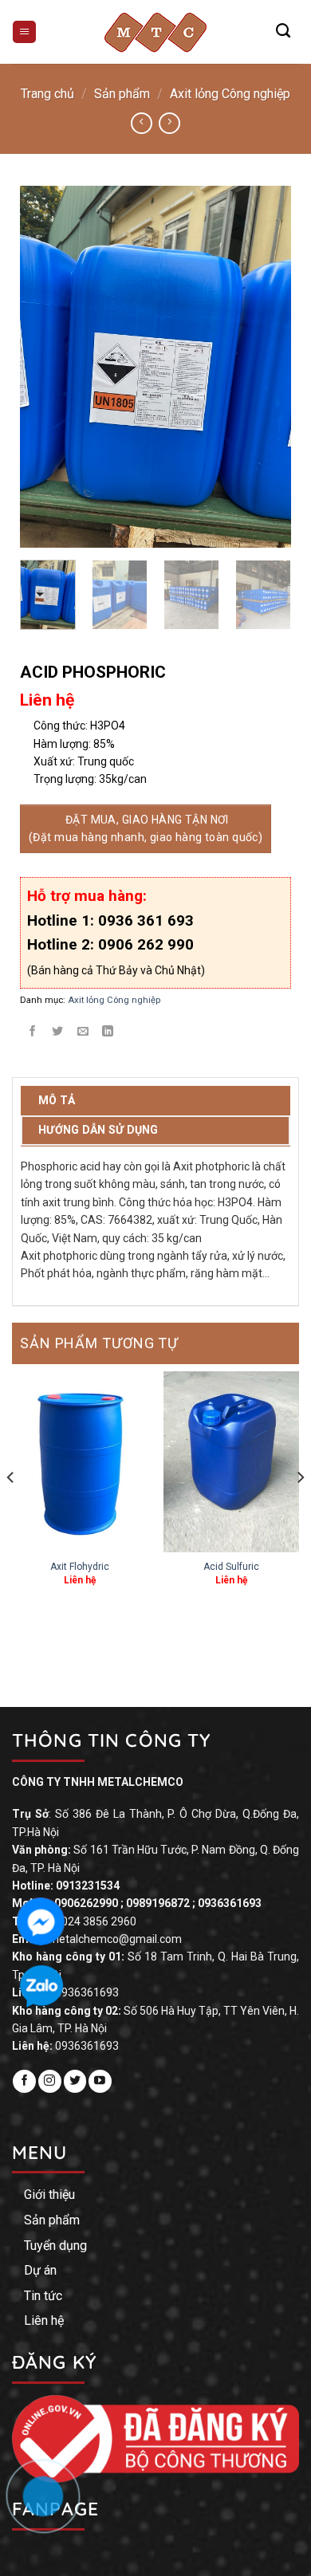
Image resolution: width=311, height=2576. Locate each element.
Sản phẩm (122, 94)
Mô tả (57, 1100)
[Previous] (45, 367)
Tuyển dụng (55, 2246)
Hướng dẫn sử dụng (98, 1130)
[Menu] (24, 32)
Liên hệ (44, 2320)
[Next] (266, 367)
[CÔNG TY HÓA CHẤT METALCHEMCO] (155, 32)
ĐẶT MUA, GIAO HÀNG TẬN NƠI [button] (146, 828)
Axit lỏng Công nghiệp (230, 94)
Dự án (40, 2270)
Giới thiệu (49, 2195)
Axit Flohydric (80, 1567)
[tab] (155, 1101)
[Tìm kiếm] (283, 31)
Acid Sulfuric (231, 1567)
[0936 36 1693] (51, 2504)
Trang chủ (47, 94)
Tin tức (43, 2296)
